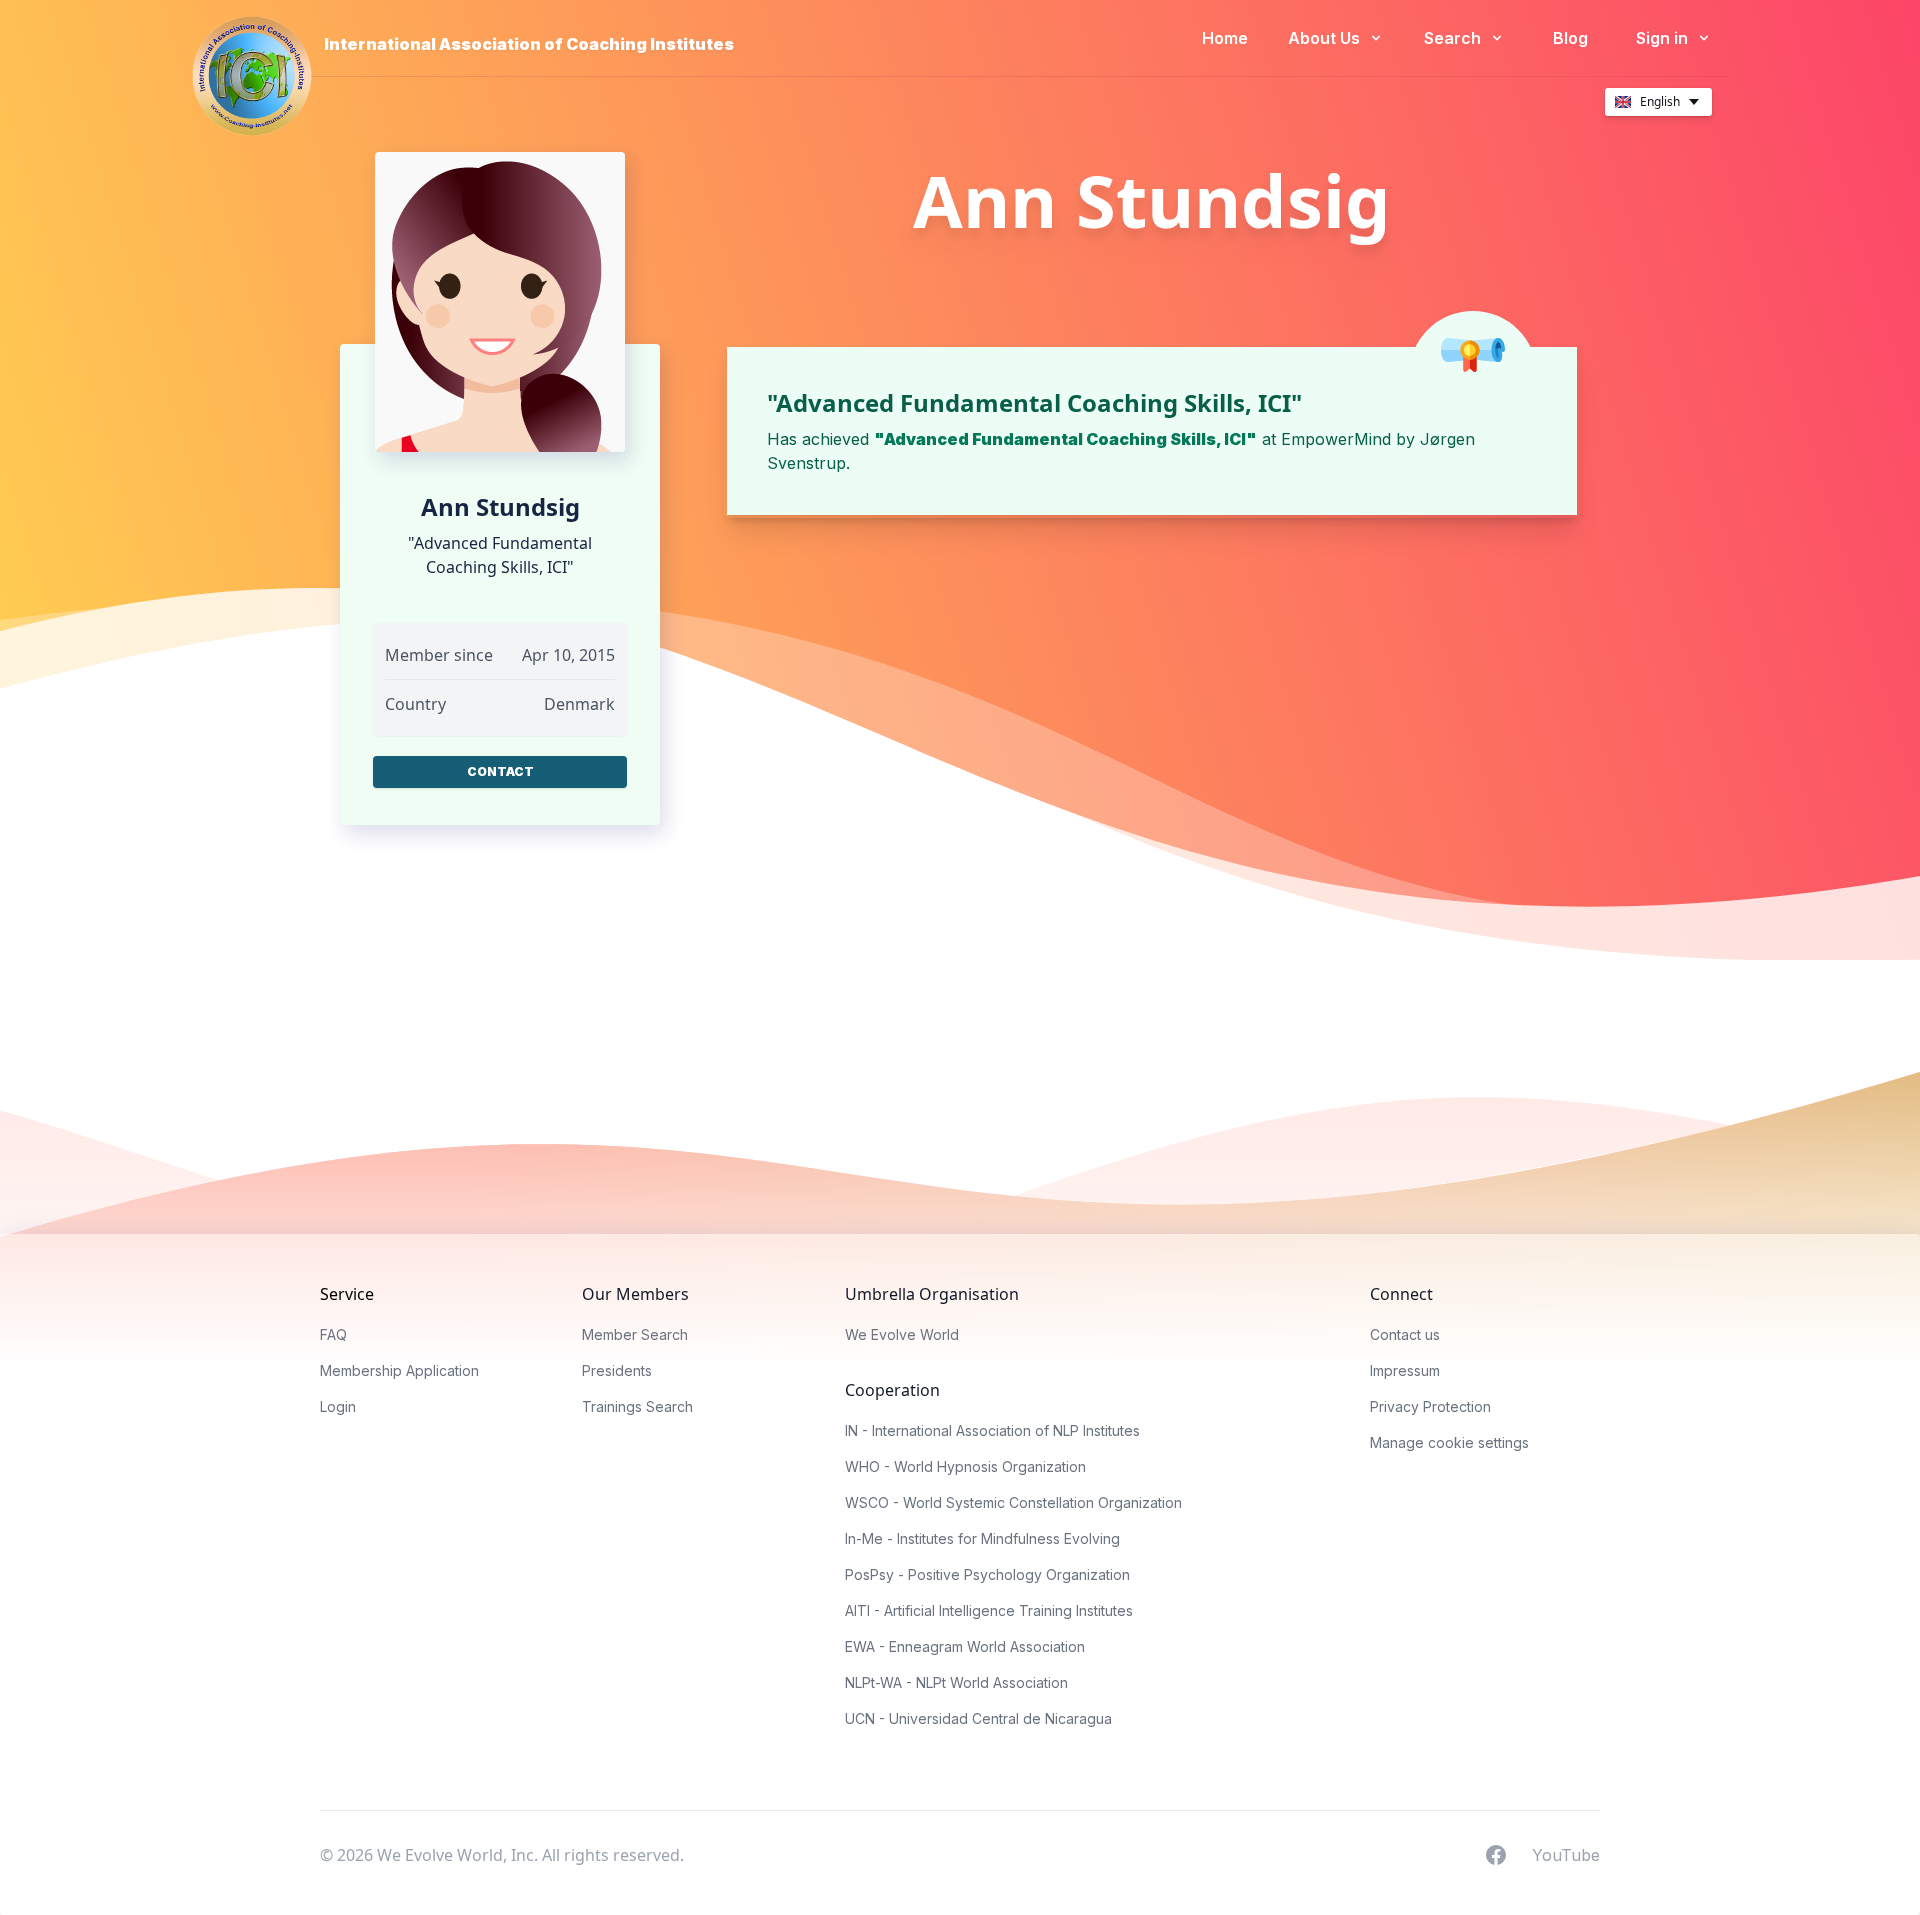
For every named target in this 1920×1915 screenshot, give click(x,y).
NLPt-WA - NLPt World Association (956, 1682)
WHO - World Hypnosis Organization (965, 1466)
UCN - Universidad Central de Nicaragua (978, 1718)
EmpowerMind (1336, 439)
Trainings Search (637, 1406)
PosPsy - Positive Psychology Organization (987, 1574)
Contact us (1405, 1334)
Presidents (617, 1370)
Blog (1570, 38)
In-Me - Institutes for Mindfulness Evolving (982, 1538)
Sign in (1664, 38)
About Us (1326, 38)
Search (1454, 38)
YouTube (1566, 1854)
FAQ (333, 1334)
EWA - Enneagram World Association (965, 1646)
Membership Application (399, 1370)
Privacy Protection (1430, 1406)
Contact (500, 771)
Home (1225, 38)
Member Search (635, 1334)
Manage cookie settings (1449, 1442)
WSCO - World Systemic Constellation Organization (1013, 1502)
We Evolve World (902, 1334)
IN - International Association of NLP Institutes (992, 1430)
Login (338, 1406)
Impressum (1405, 1370)
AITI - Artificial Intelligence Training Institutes (989, 1610)
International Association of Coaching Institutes (529, 44)
